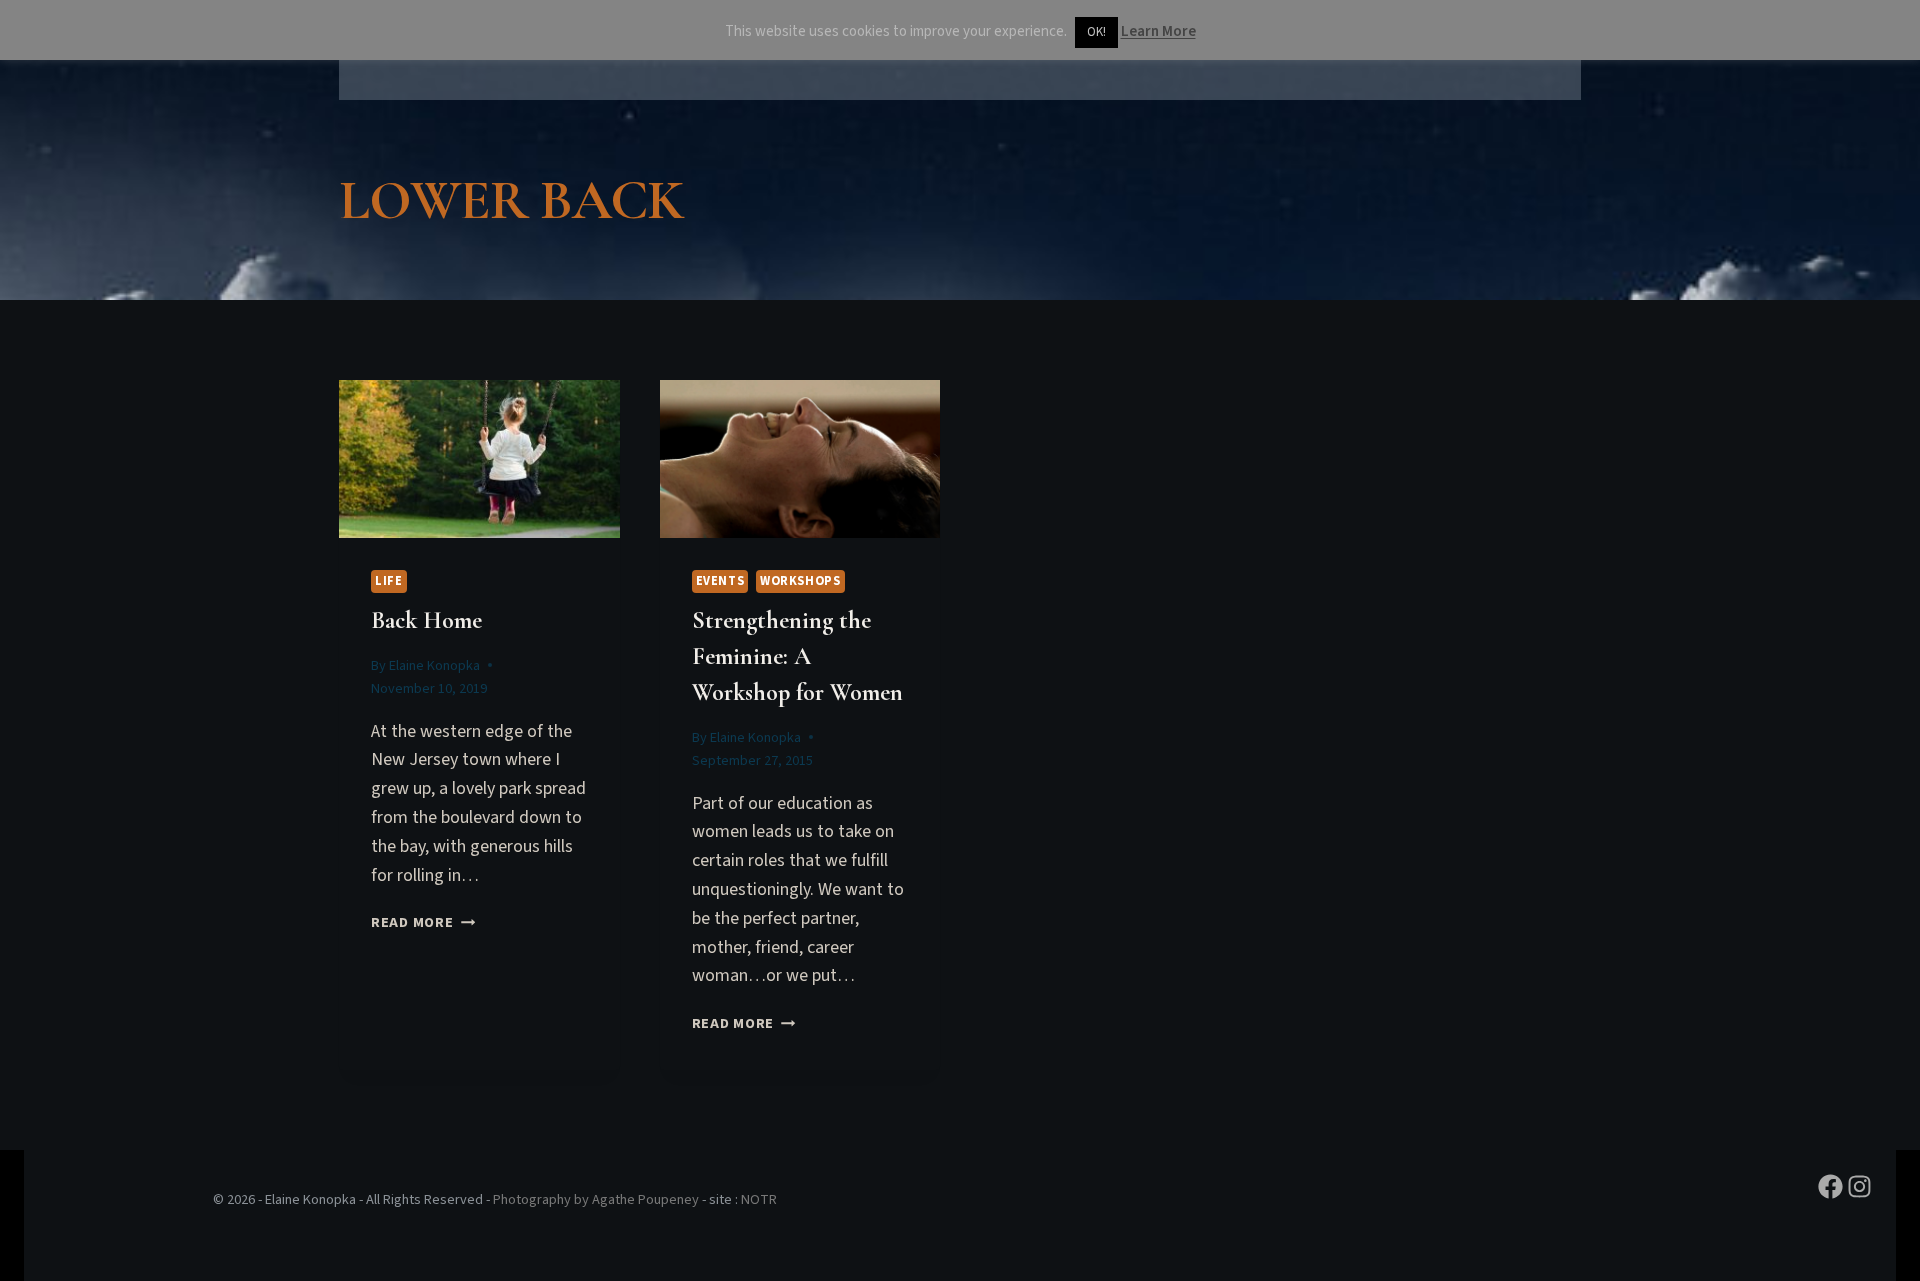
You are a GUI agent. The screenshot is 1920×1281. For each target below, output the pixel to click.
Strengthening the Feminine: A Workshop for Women (797, 656)
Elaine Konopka (434, 665)
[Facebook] (1830, 1186)
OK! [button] (1096, 32)
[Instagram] (1859, 1186)
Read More (423, 922)
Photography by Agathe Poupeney (596, 1199)
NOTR (759, 1199)
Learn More (1158, 31)
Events (720, 581)
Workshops (800, 581)
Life (389, 581)
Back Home (426, 620)
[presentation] (479, 459)
